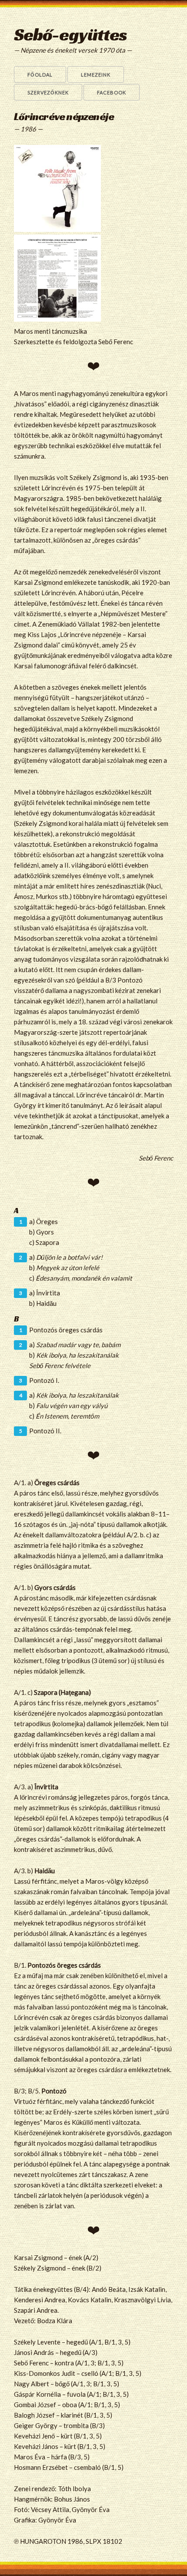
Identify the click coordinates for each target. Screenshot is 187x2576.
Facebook (112, 92)
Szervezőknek (48, 92)
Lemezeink (96, 75)
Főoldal (40, 75)
